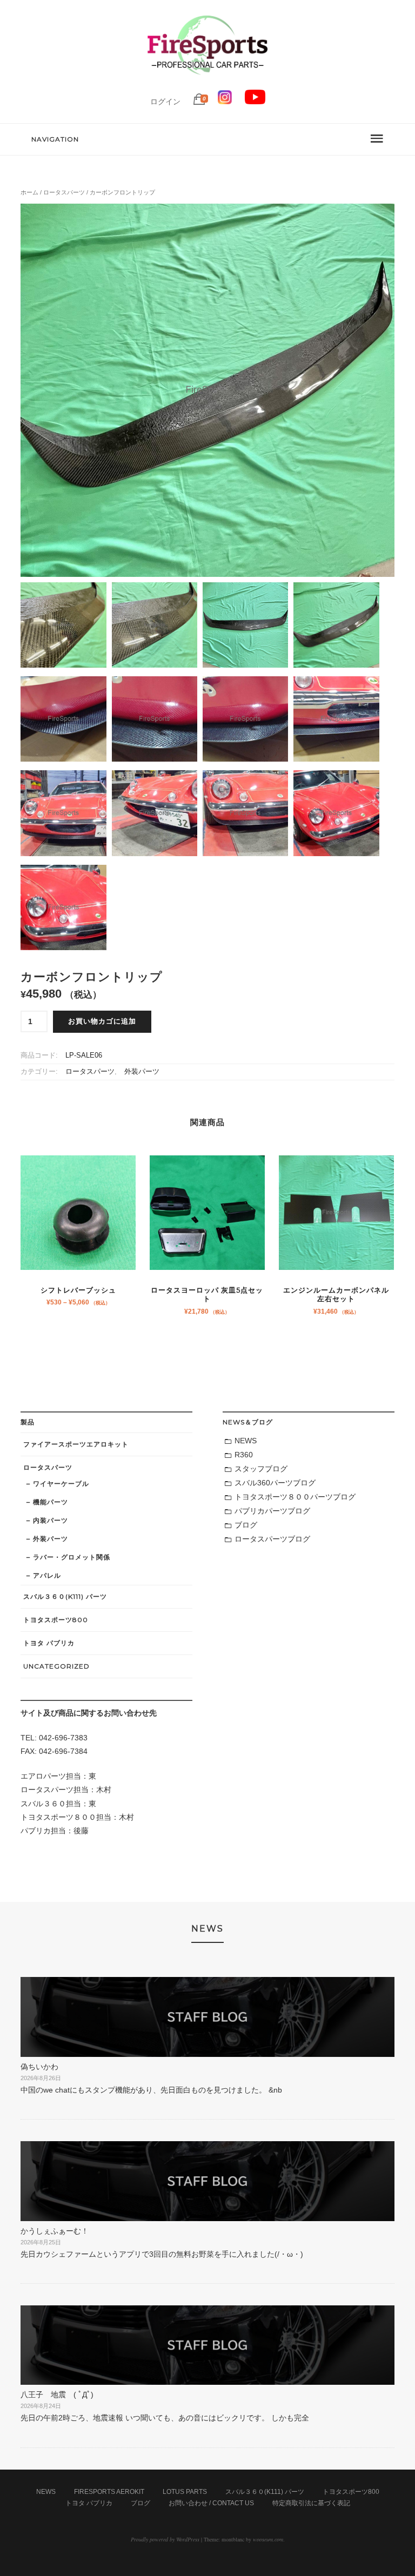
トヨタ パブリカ (49, 1643)
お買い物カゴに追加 (102, 1021)
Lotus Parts (185, 2492)
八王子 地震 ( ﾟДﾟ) (57, 2395)
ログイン (165, 102)
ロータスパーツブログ (272, 1539)
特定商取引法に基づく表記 (311, 2503)
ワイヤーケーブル (61, 1484)
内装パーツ (51, 1520)
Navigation (55, 139)
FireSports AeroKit (109, 2492)
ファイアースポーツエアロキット (76, 1444)
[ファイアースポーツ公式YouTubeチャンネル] (255, 102)
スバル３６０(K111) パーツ (65, 1596)
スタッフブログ (261, 1469)
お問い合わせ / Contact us (211, 2503)
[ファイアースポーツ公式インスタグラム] (225, 102)
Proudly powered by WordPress (165, 2539)
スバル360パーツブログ (275, 1483)
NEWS (246, 1441)
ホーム (29, 192)
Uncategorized (56, 1666)
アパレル (47, 1575)
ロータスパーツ (64, 192)
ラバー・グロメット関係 (72, 1557)
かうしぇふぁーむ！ (55, 2231)
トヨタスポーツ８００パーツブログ (295, 1497)
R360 (244, 1455)
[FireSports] (207, 84)
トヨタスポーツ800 (56, 1620)
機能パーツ (51, 1502)
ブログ (246, 1525)
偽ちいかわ (39, 2067)
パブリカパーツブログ (272, 1511)
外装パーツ (142, 1072)
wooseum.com (268, 2539)
